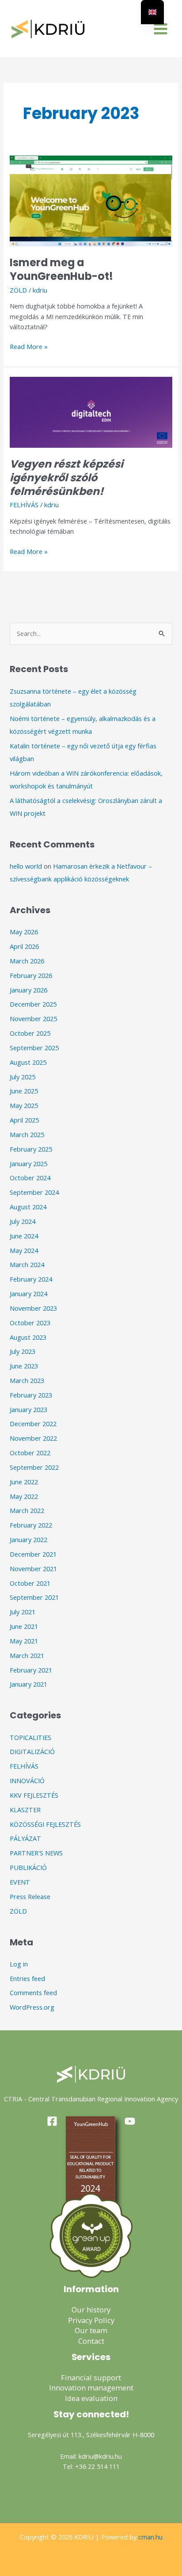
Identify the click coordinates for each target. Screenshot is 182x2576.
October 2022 (30, 1453)
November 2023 (33, 1308)
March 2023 (27, 1380)
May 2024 (24, 1250)
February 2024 (31, 1279)
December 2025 (33, 1004)
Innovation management (91, 2388)
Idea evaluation (91, 2398)
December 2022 (33, 1424)
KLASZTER (25, 1810)
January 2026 (28, 990)
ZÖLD (18, 290)
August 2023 (28, 1337)
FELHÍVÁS (24, 505)
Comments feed (33, 1992)
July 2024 (23, 1221)
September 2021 (34, 1597)
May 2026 (24, 932)
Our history (91, 2310)
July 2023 (23, 1351)
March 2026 (27, 961)
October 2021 (30, 1583)
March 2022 (27, 1510)
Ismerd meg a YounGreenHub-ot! (61, 269)
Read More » (29, 346)
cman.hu (150, 2537)
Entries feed (27, 1978)
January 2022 (28, 1539)
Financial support (91, 2377)
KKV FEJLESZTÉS (34, 1795)
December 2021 (33, 1554)
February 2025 (31, 1149)
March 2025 (27, 1134)
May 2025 (24, 1105)
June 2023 (24, 1366)
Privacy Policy (91, 2320)
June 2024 (24, 1236)
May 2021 (24, 1641)
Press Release (30, 1896)
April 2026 (24, 946)
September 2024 (34, 1192)
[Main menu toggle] (161, 29)
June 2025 (24, 1091)
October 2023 (30, 1323)
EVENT (20, 1882)
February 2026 (31, 975)
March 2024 (27, 1264)
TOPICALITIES (30, 1737)
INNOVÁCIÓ (27, 1781)
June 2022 (24, 1482)
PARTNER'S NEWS (36, 1853)
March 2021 (27, 1655)
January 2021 (28, 1684)
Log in (19, 1964)
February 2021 (31, 1670)
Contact (91, 2341)
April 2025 (24, 1120)
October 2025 (30, 1033)
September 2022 (34, 1467)
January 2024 (28, 1294)
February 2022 (31, 1525)
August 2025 (28, 1062)
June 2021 (24, 1626)
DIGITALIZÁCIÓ (32, 1751)
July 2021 (23, 1612)
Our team (91, 2330)
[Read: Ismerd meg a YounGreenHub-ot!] (91, 200)
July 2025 (23, 1077)
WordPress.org (32, 2007)
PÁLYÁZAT (25, 1838)
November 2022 (33, 1438)
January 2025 (28, 1163)
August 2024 (28, 1207)
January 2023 (28, 1409)
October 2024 (30, 1178)
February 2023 (31, 1395)
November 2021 (33, 1569)
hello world (26, 866)
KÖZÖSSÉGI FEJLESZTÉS (45, 1824)
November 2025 (33, 1019)
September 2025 (34, 1048)
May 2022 (24, 1496)
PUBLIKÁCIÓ (28, 1867)
